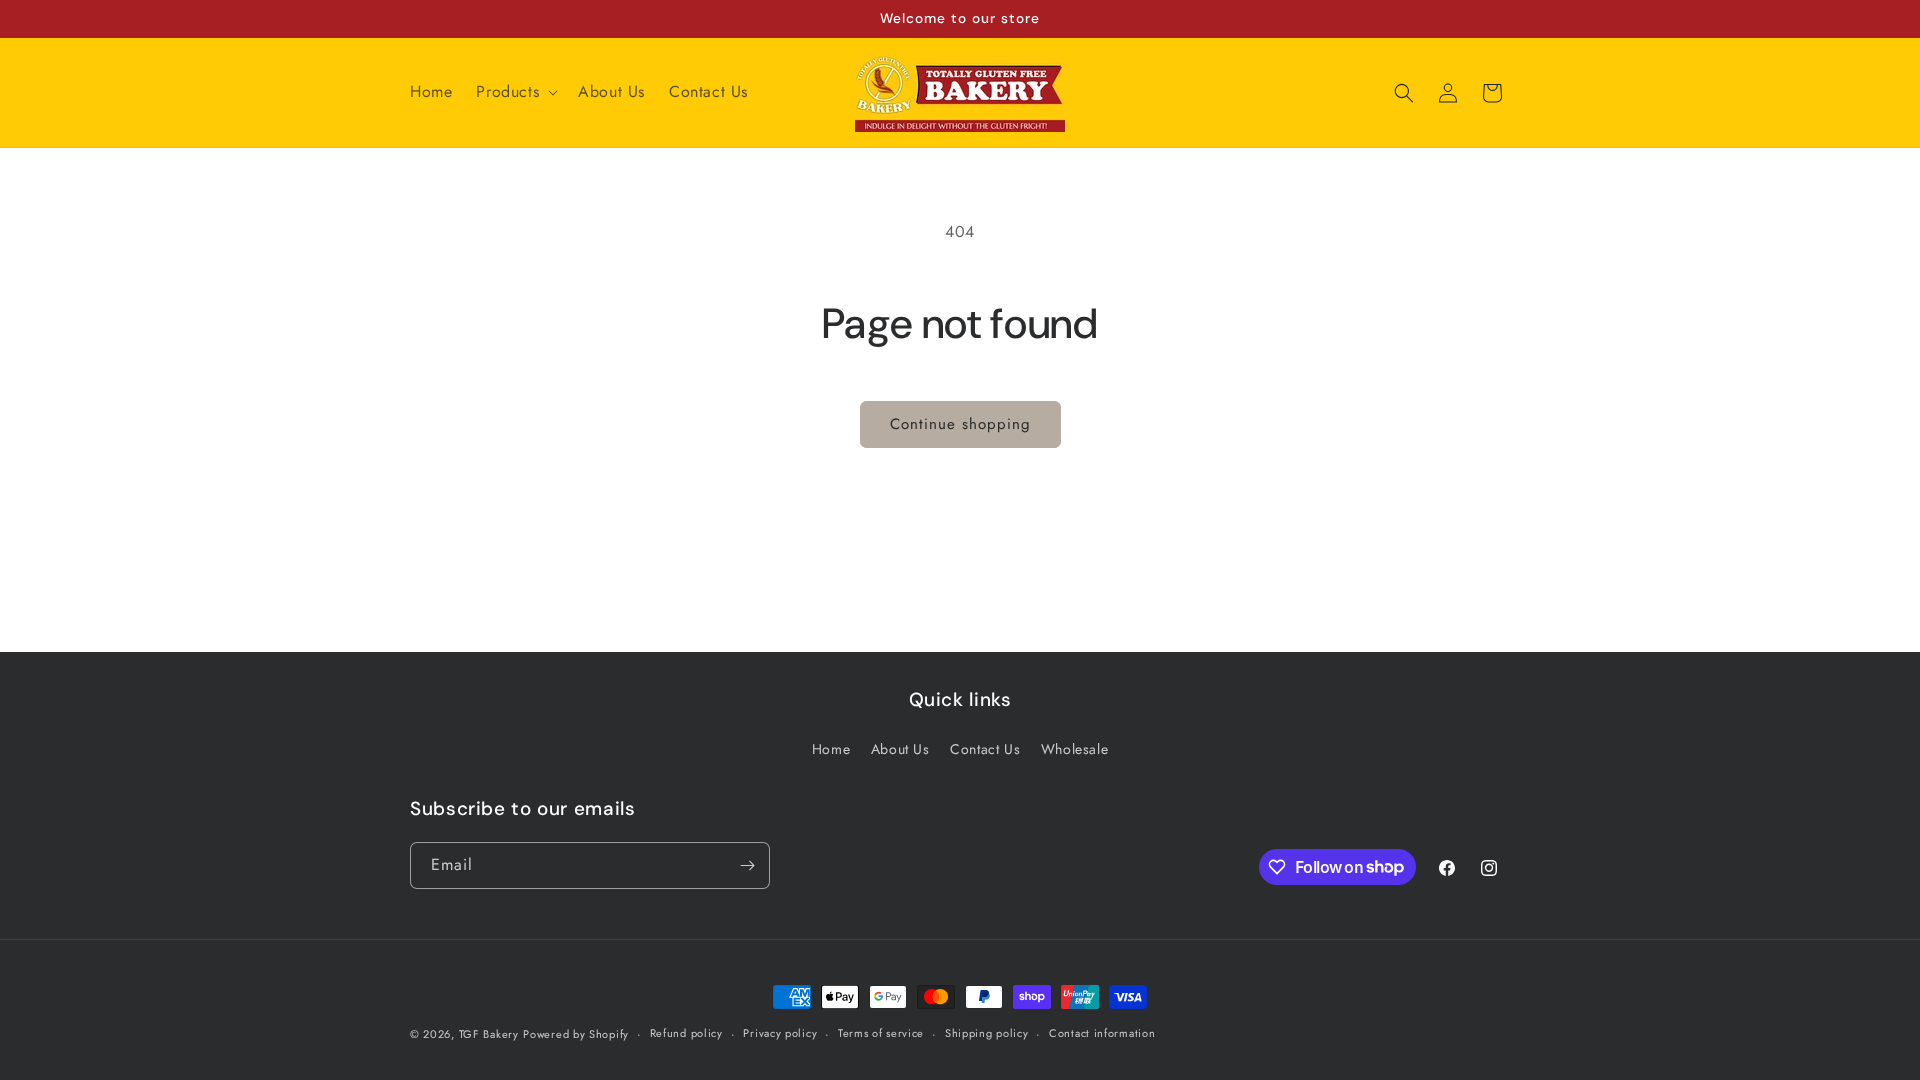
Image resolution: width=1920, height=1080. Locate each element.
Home (831, 749)
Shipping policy (987, 1033)
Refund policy (686, 1033)
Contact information (1102, 1033)
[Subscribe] (747, 865)
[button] (515, 92)
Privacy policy (780, 1033)
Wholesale (1074, 749)
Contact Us (985, 749)
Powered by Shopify (576, 1034)
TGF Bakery (489, 1034)
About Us (900, 749)
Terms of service (881, 1033)
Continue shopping (960, 424)
